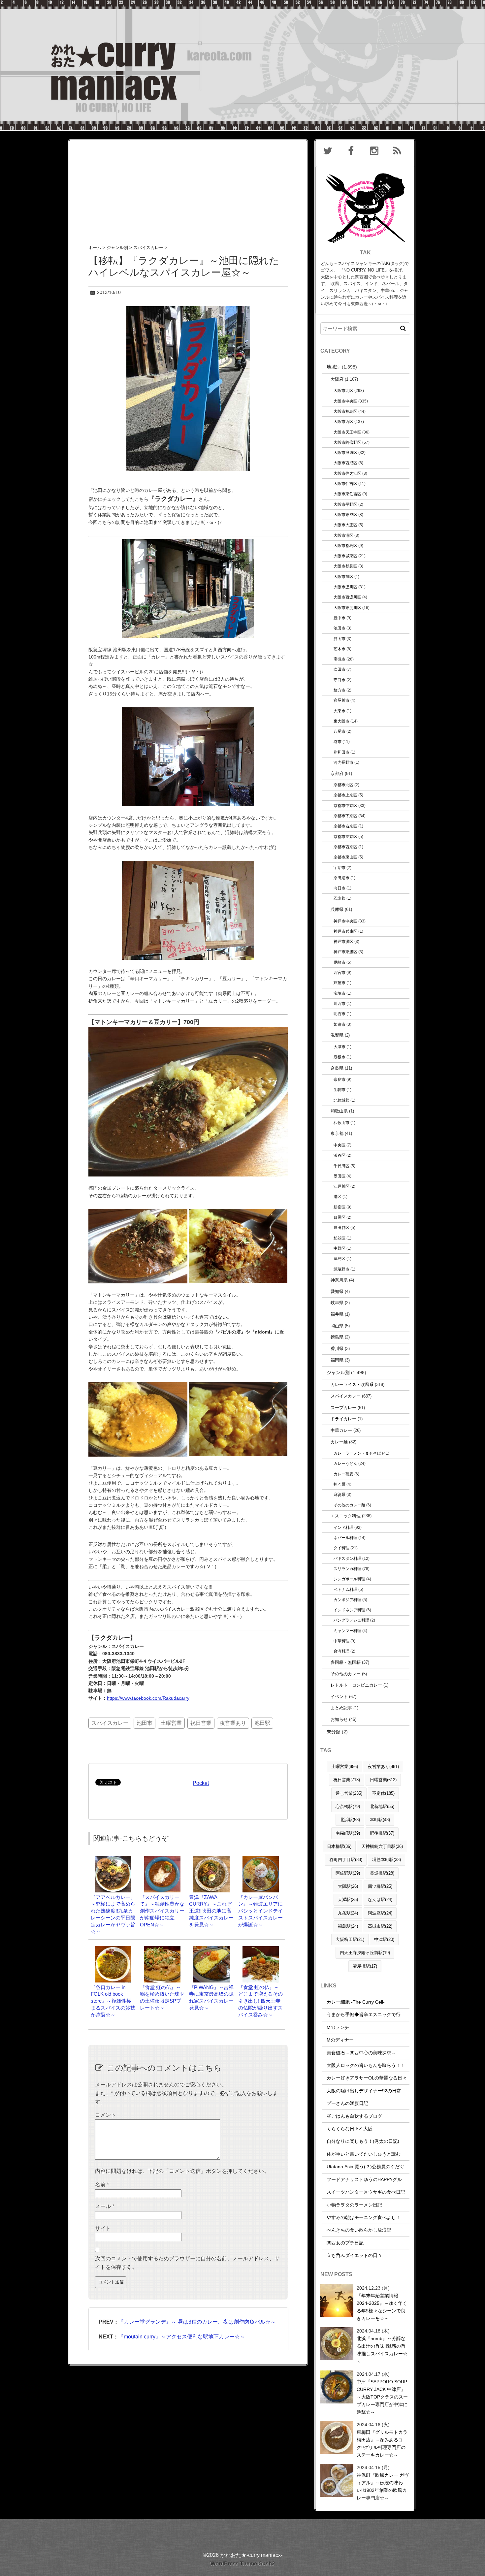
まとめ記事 (341, 1708)
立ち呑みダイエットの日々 (354, 2255)
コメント (106, 2115)
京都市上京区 (345, 795)
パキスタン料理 (347, 1558)
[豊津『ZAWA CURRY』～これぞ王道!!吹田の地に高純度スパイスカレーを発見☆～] (211, 1859)
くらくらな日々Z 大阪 (350, 2129)
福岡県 (337, 1360)
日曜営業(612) (383, 1780)
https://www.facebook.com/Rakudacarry (148, 1698)
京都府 (337, 773)
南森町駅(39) (348, 1833)
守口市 (339, 680)
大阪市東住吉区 (347, 494)
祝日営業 (201, 1723)
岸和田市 (341, 752)
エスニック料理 (346, 1516)
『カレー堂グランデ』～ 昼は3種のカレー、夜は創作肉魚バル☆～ (197, 2322)
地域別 (334, 367)
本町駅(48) (380, 1820)
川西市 (339, 1003)
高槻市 (339, 659)
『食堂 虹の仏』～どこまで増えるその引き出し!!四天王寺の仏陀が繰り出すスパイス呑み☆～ (260, 2001)
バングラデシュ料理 (351, 1620)
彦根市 (339, 1057)
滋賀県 (337, 1035)
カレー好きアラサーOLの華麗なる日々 (367, 2078)
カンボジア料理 (347, 1600)
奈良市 (339, 1079)
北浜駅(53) (350, 1820)
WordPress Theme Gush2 (243, 2564)
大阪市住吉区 (345, 483)
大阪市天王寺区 (347, 432)
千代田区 (341, 1166)
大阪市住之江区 (347, 473)
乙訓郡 (339, 898)
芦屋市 (339, 983)
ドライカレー (343, 1419)
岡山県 (337, 1326)
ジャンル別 (338, 1372)
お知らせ (339, 1719)
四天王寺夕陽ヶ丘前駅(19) (365, 1953)
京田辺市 (341, 878)
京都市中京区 (345, 805)
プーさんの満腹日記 (347, 2103)
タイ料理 (341, 1548)
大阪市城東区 (345, 556)
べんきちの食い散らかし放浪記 (359, 2230)
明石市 (339, 1014)
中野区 (339, 1248)
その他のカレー (346, 1674)
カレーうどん (345, 1463)
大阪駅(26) (348, 1886)
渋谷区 (339, 1155)
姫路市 (339, 1024)
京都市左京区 (345, 837)
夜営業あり (233, 1723)
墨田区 (339, 1176)
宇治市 (339, 868)
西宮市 (339, 972)
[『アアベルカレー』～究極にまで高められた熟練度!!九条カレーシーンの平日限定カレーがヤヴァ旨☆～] (113, 1859)
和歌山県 (339, 1111)
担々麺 (339, 1484)
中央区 (339, 1145)
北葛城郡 (341, 1100)
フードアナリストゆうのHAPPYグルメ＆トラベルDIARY (385, 2179)
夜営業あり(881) (383, 1767)
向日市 (339, 888)
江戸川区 (341, 1186)
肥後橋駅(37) (382, 1833)
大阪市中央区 (345, 401)
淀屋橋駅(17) (365, 1966)
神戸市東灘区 (345, 952)
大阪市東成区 (345, 515)
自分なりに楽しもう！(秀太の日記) (363, 2141)
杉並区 (339, 1238)
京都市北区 (343, 785)
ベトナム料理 (345, 1589)
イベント (339, 1697)
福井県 (337, 1314)
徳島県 (337, 1337)
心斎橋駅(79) (348, 1806)
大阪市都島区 (345, 546)
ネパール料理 (345, 1538)
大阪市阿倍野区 (347, 442)
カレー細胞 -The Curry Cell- (356, 2002)
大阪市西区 (343, 421)
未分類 (334, 1732)
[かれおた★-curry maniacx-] (242, 4)
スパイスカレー (110, 1723)
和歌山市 (341, 1123)
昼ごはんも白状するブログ (354, 2116)
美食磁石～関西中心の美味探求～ (361, 2053)
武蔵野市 (341, 1269)
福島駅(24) (348, 1926)
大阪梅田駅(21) (350, 1939)
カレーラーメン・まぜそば (357, 1453)
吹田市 (339, 669)
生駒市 (339, 1090)
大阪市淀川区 (345, 587)
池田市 (145, 1723)
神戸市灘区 (343, 941)
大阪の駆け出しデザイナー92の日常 (364, 2091)
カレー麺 (339, 1442)
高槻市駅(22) (380, 1926)
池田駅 (262, 1723)
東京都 (337, 1133)
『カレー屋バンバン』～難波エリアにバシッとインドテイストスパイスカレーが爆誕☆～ (260, 1911)
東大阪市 (341, 721)
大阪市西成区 (345, 463)
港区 (338, 1196)
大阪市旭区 (343, 577)
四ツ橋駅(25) (380, 1886)
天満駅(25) (348, 1900)
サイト (103, 2228)
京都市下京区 (345, 816)
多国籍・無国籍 (346, 1662)
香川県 (337, 1349)
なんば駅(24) (380, 1900)
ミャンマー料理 (347, 1631)
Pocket (201, 1783)
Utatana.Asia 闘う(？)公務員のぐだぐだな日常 (375, 2167)
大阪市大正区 (345, 525)
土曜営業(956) (345, 1767)
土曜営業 (171, 1723)
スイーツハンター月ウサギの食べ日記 (366, 2192)
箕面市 (339, 639)
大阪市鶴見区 (345, 566)
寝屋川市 (341, 700)
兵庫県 (337, 909)
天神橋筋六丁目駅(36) (382, 1846)
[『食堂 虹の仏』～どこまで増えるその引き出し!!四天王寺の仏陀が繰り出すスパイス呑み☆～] (261, 1949)
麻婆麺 (339, 1494)
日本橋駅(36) (339, 1846)
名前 (102, 2185)
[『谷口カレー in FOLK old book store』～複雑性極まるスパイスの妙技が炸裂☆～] (113, 1949)
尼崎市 (339, 962)
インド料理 (343, 1527)
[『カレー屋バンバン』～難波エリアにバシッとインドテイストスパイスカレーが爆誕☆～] (261, 1859)
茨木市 (339, 649)
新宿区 (339, 1207)
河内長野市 (343, 762)
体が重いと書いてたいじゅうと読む (364, 2154)
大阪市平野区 (345, 504)
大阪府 (337, 379)
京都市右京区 (345, 826)
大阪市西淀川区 (347, 597)
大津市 (339, 1047)
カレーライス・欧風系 (352, 1385)
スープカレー (343, 1408)
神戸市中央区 (345, 921)
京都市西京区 (345, 847)
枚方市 (339, 690)
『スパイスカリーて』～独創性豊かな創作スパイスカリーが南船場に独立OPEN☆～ (162, 1911)
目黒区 (339, 1217)
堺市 (338, 741)
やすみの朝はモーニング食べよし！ (364, 2217)
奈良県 (337, 1068)
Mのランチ (338, 2027)
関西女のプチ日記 (345, 2243)
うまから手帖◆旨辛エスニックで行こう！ (371, 2014)
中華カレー (341, 1430)
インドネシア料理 (349, 1610)
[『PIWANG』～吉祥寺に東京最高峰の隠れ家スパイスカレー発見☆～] (211, 1949)
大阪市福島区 (345, 411)
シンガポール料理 (349, 1579)
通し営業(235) (349, 1793)
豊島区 (339, 1258)
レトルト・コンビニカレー (356, 1685)
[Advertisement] (188, 186)
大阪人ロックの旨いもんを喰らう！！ (366, 2065)
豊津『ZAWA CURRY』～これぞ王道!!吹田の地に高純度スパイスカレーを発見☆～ (211, 1911)
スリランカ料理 (347, 1569)
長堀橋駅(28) (382, 1873)
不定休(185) (383, 1793)
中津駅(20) (384, 1939)
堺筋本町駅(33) (387, 1860)
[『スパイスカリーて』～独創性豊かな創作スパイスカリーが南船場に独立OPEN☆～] (162, 1859)
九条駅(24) (348, 1913)
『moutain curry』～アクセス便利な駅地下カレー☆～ (182, 2337)
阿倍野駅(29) (348, 1873)
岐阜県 (337, 1303)
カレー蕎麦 (343, 1474)
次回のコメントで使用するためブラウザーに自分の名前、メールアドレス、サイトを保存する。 (187, 2263)
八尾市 (339, 731)
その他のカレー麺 (349, 1505)
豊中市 (339, 618)
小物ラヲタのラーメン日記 (354, 2205)
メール (105, 2206)
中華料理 (341, 1641)
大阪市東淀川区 (347, 608)
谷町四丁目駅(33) (346, 1860)
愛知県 (337, 1291)
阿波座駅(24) (380, 1913)
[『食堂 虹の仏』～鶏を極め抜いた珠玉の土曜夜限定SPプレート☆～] (162, 1949)
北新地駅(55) (382, 1806)
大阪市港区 (343, 535)
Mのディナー (340, 2040)
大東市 (339, 711)
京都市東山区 (345, 857)
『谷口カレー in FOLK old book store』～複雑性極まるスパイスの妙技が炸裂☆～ (113, 2001)
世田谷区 (341, 1227)
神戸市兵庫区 (345, 931)
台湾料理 (341, 1651)
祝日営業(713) (347, 1780)
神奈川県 (339, 1280)
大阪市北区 (343, 390)
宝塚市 (339, 993)
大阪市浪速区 (345, 452)
